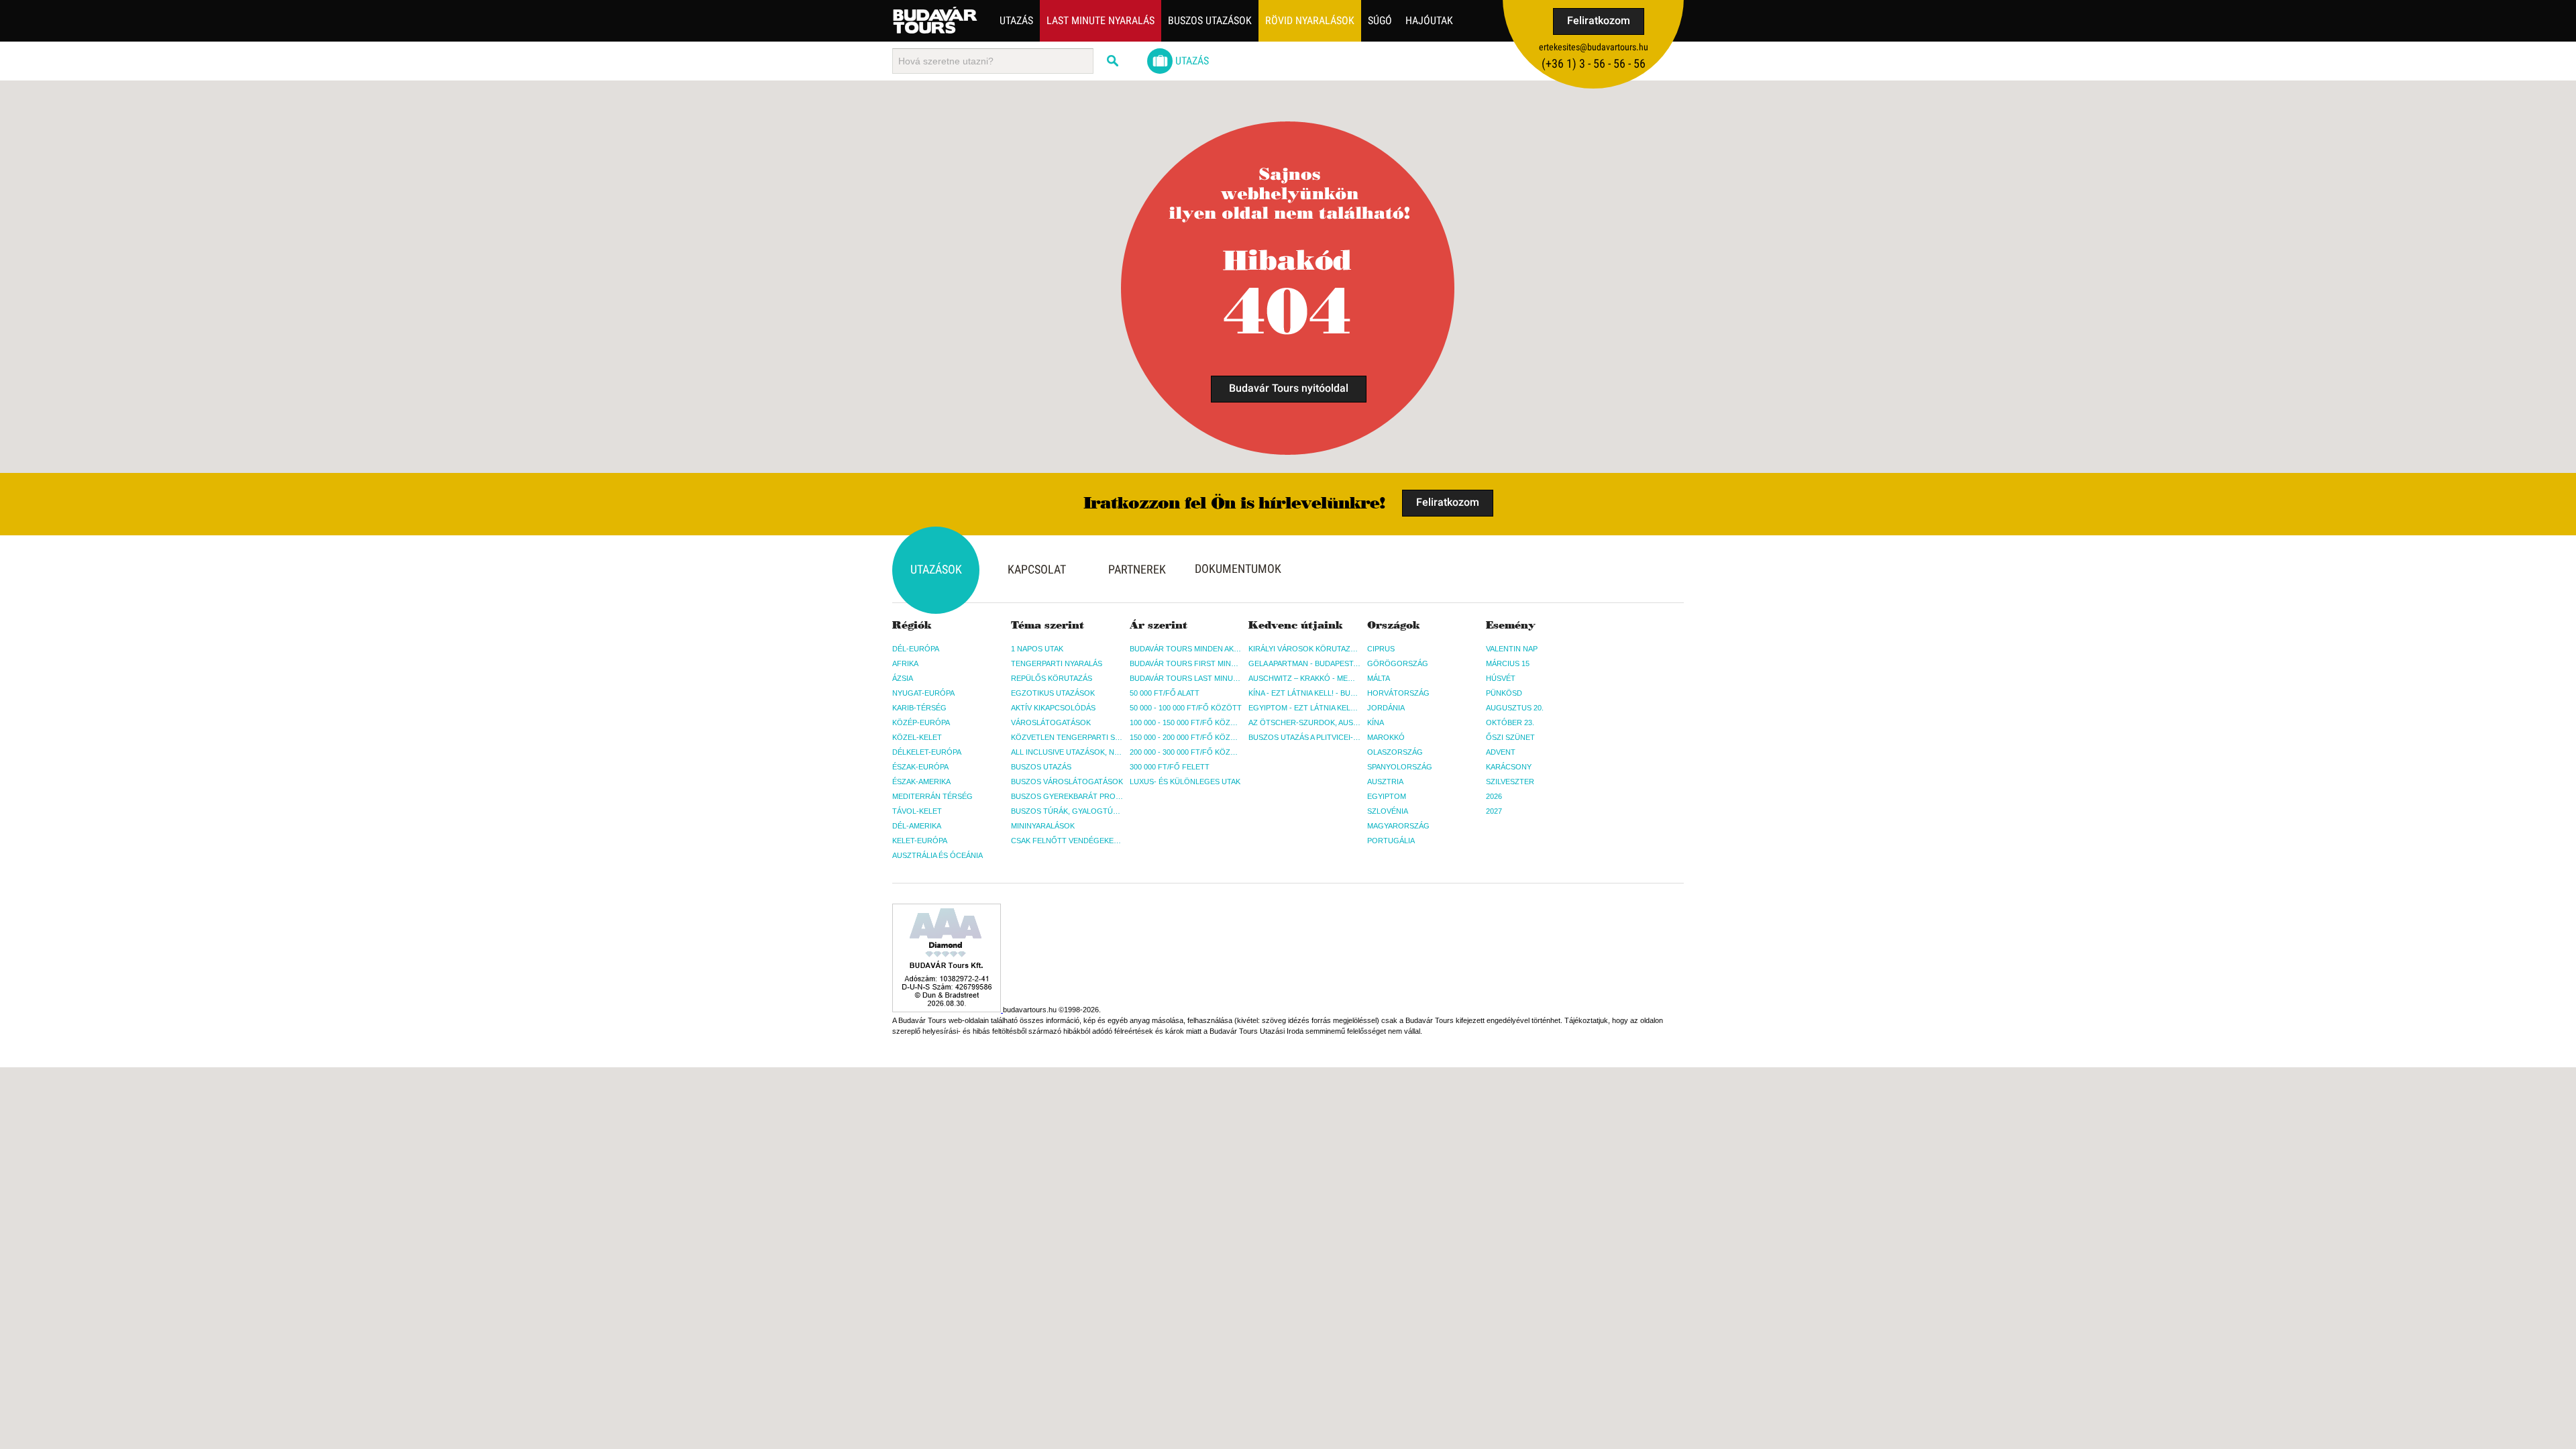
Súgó (1380, 20)
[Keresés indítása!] (1114, 61)
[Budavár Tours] (935, 20)
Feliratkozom (1599, 20)
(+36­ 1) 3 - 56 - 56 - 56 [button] (1594, 63)
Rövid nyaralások (1310, 20)
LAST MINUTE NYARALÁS (1101, 20)
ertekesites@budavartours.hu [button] (1594, 47)
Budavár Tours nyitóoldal (1289, 388)
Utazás (1016, 20)
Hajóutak (1429, 20)
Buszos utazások (1210, 20)
